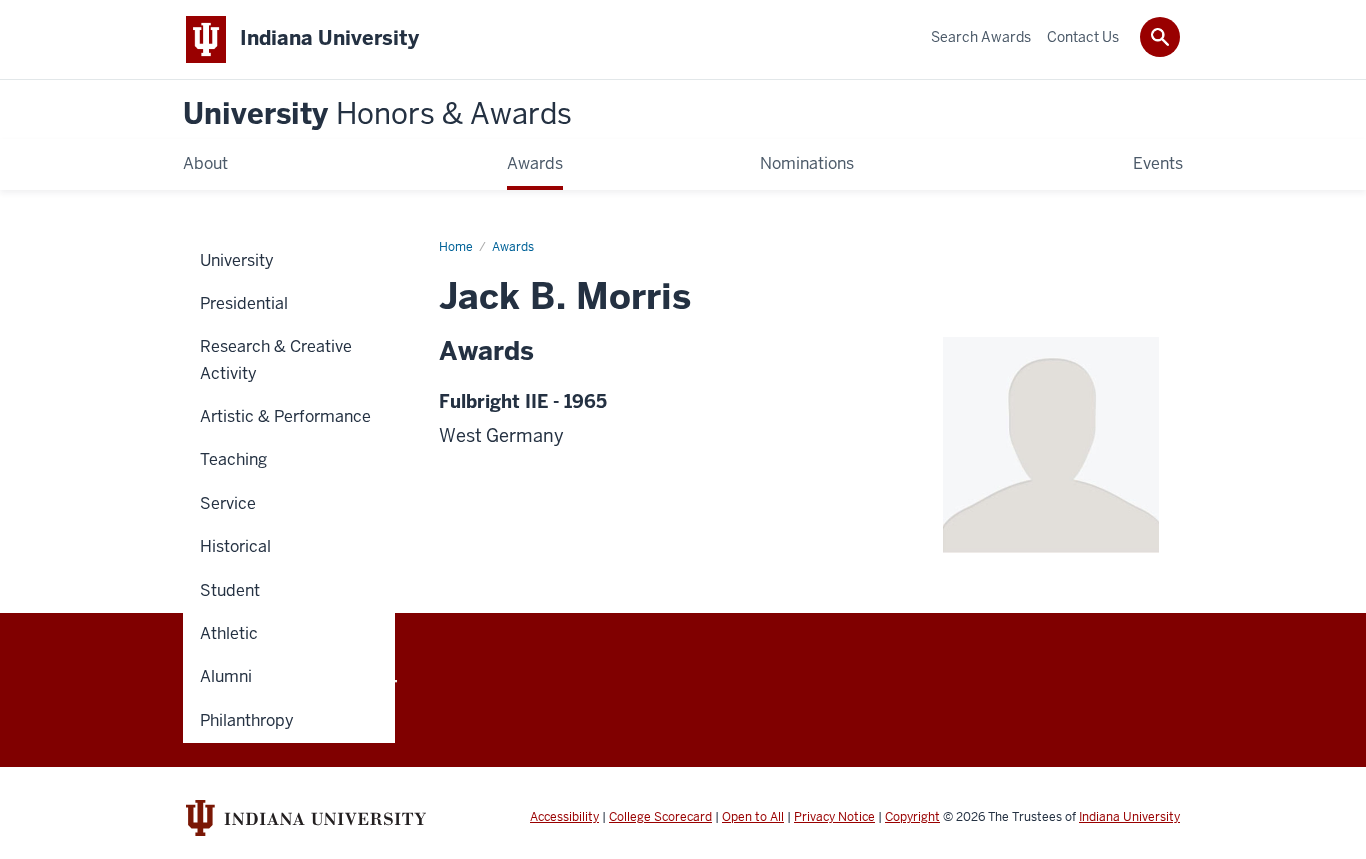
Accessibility (564, 817)
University (377, 114)
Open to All (753, 817)
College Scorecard (660, 817)
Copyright (912, 817)
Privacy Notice (834, 817)
